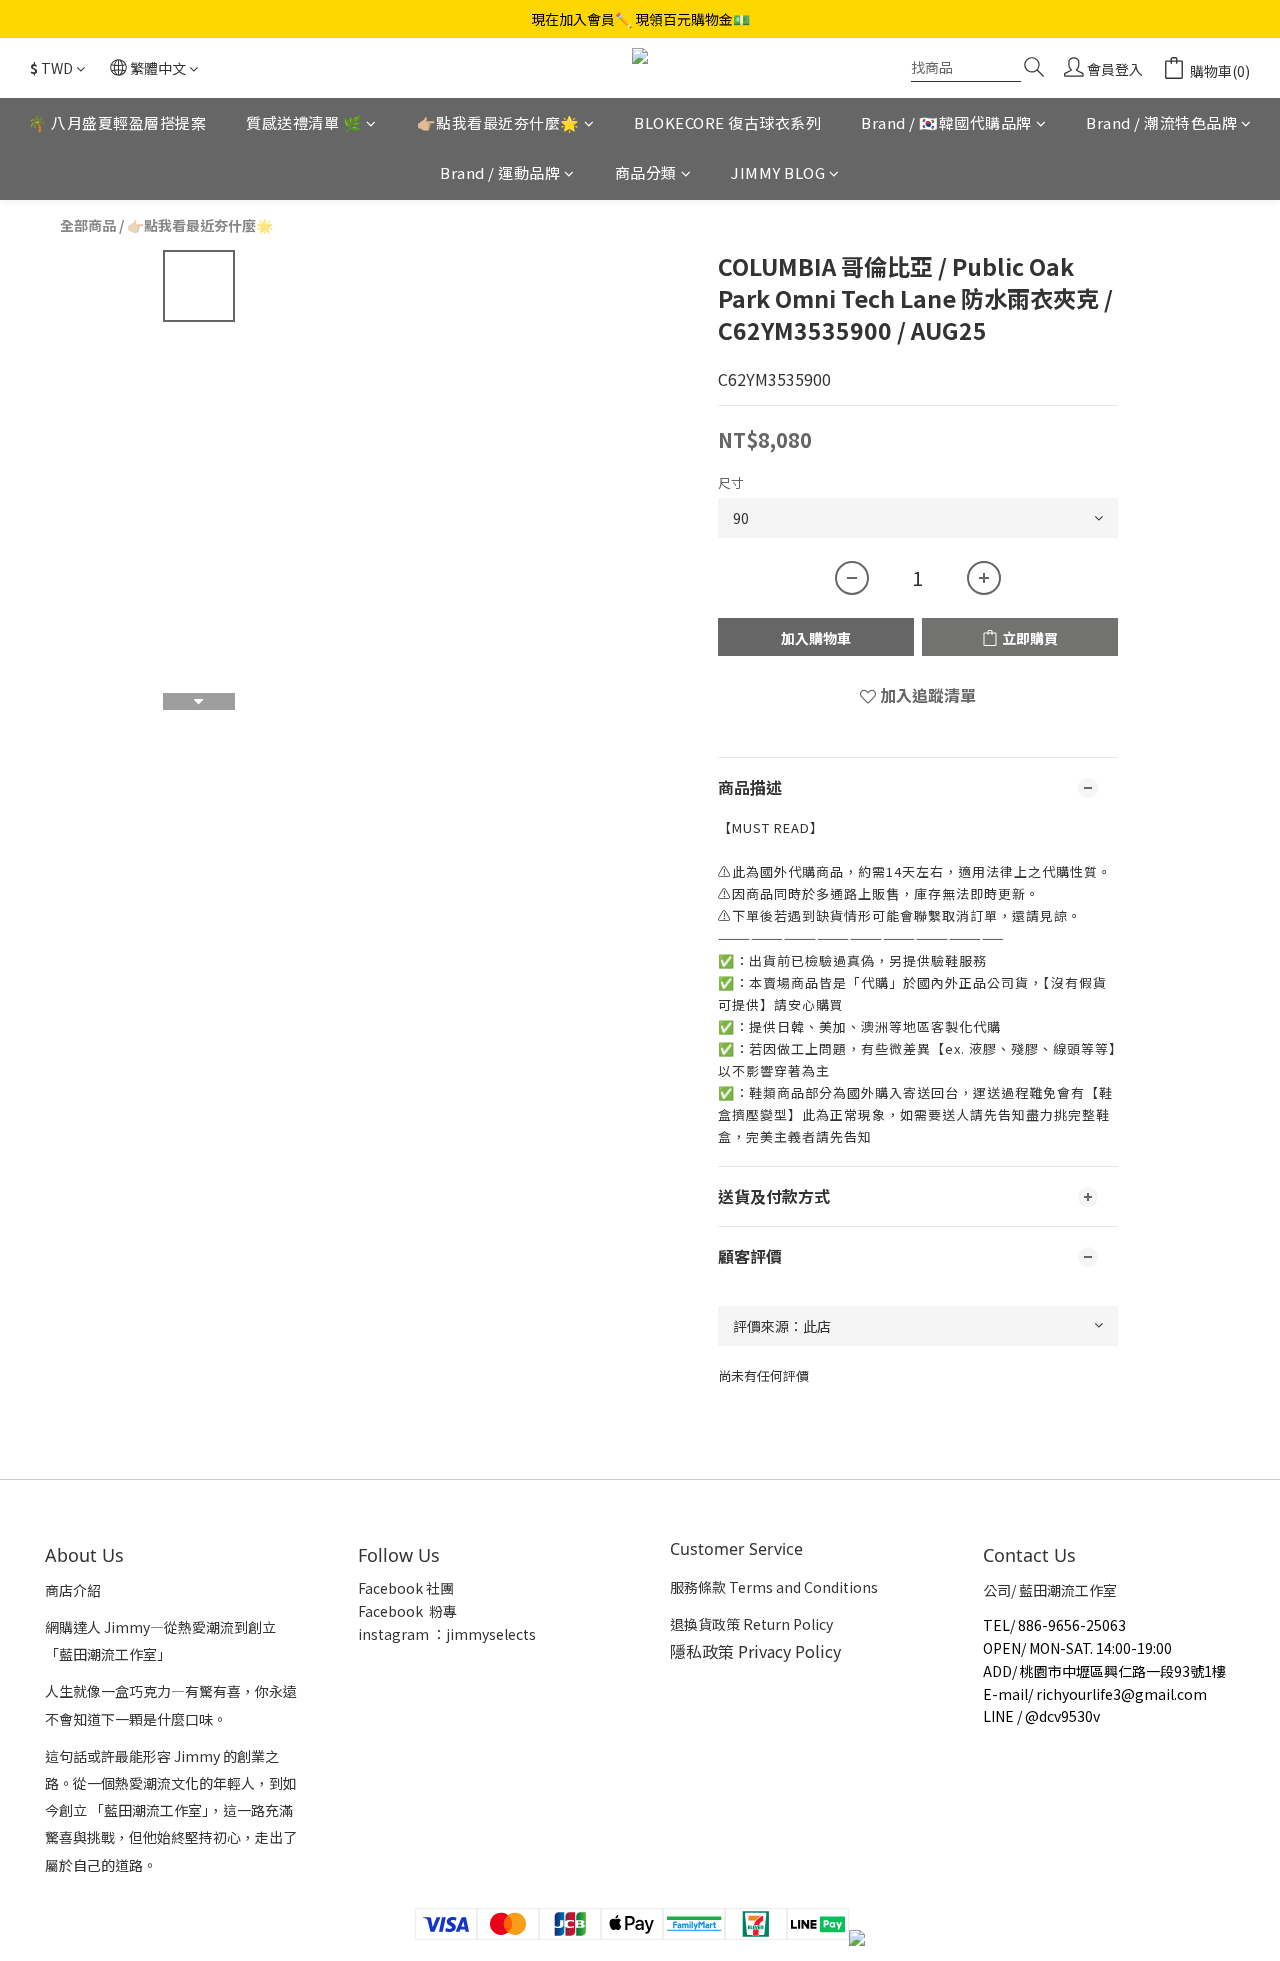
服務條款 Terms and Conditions (774, 1587)
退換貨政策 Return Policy (751, 1624)
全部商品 (88, 225)
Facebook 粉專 (407, 1611)
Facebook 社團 (407, 1588)
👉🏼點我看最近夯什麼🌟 (498, 122)
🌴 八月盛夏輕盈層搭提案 (117, 122)
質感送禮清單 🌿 (304, 122)
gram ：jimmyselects (464, 1634)
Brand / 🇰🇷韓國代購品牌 (946, 122)
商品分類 (646, 173)
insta (375, 1634)
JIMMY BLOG (778, 173)
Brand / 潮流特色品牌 (1161, 122)
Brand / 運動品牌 (500, 173)
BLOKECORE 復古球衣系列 (727, 122)
